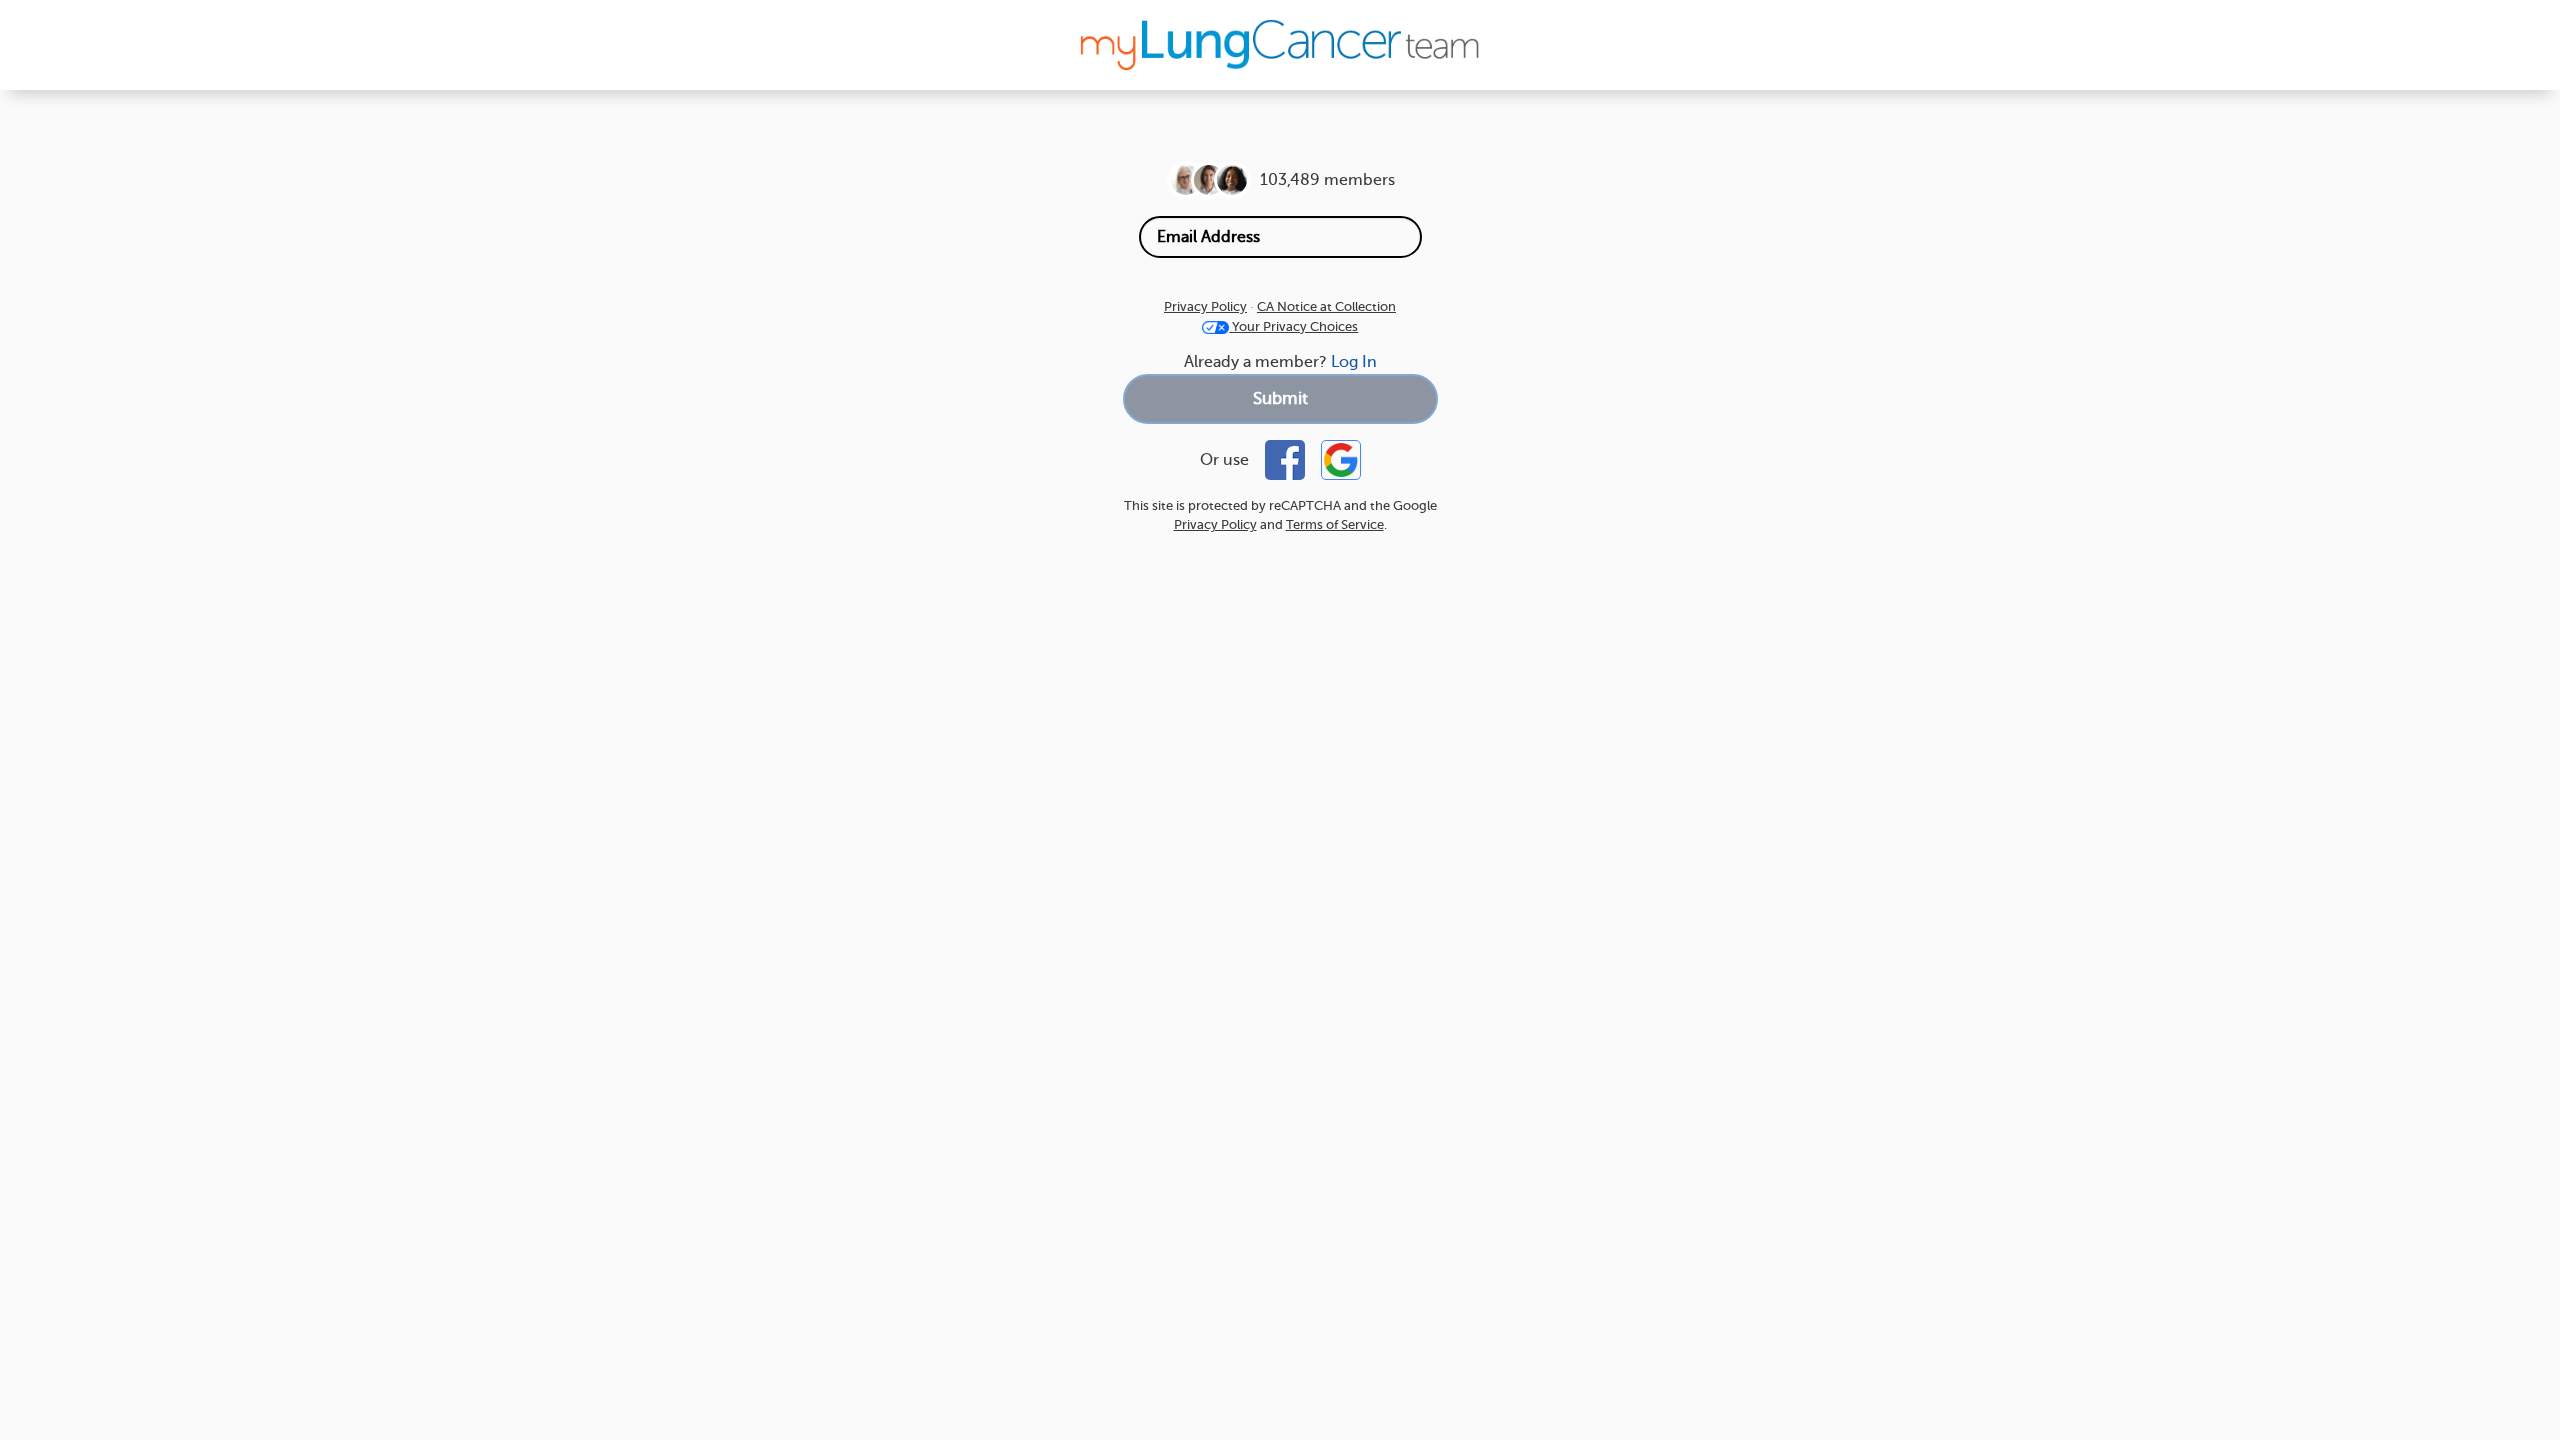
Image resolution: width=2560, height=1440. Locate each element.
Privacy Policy (1205, 306)
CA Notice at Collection (1326, 306)
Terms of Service (1335, 524)
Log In (1354, 362)
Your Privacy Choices (1293, 326)
